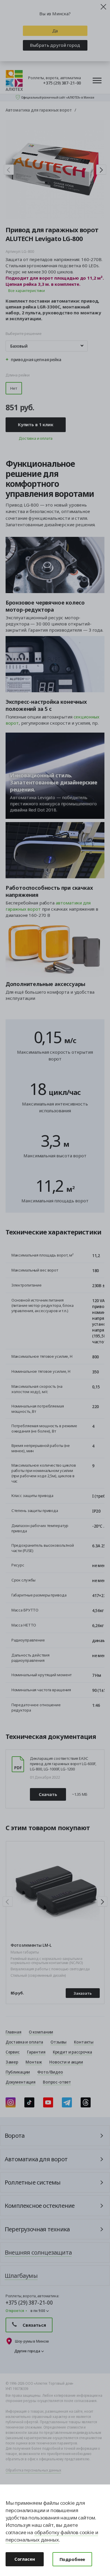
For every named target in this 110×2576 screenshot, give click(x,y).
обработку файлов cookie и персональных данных (52, 2536)
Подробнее (72, 2559)
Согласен (25, 2559)
